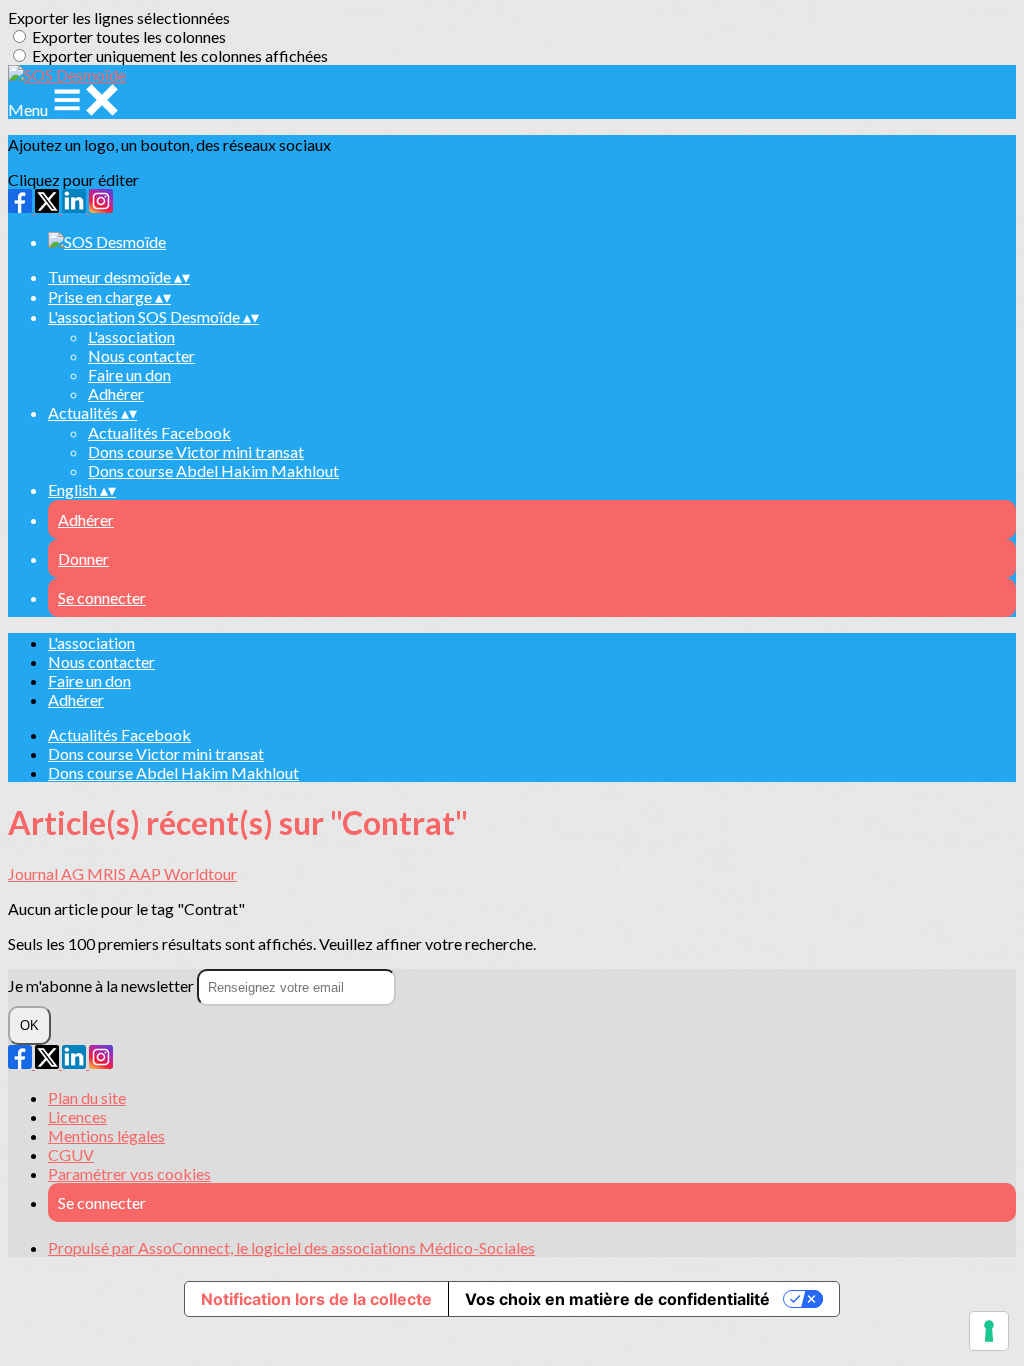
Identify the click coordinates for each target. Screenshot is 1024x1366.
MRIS (108, 873)
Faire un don (129, 374)
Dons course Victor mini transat (196, 451)
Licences (77, 1116)
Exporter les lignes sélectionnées (119, 17)
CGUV (71, 1154)
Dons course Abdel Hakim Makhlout (213, 470)
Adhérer (116, 393)
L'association (131, 336)
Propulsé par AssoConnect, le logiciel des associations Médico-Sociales (291, 1247)
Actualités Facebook (159, 432)
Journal (34, 873)
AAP (146, 873)
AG (74, 873)
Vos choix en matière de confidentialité (617, 1299)
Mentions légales (106, 1135)
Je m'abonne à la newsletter (102, 985)
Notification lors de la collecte (316, 1299)
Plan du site (87, 1097)
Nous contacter (141, 355)
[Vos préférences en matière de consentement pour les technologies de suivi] (989, 1331)
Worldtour (200, 873)
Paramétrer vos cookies (129, 1173)
